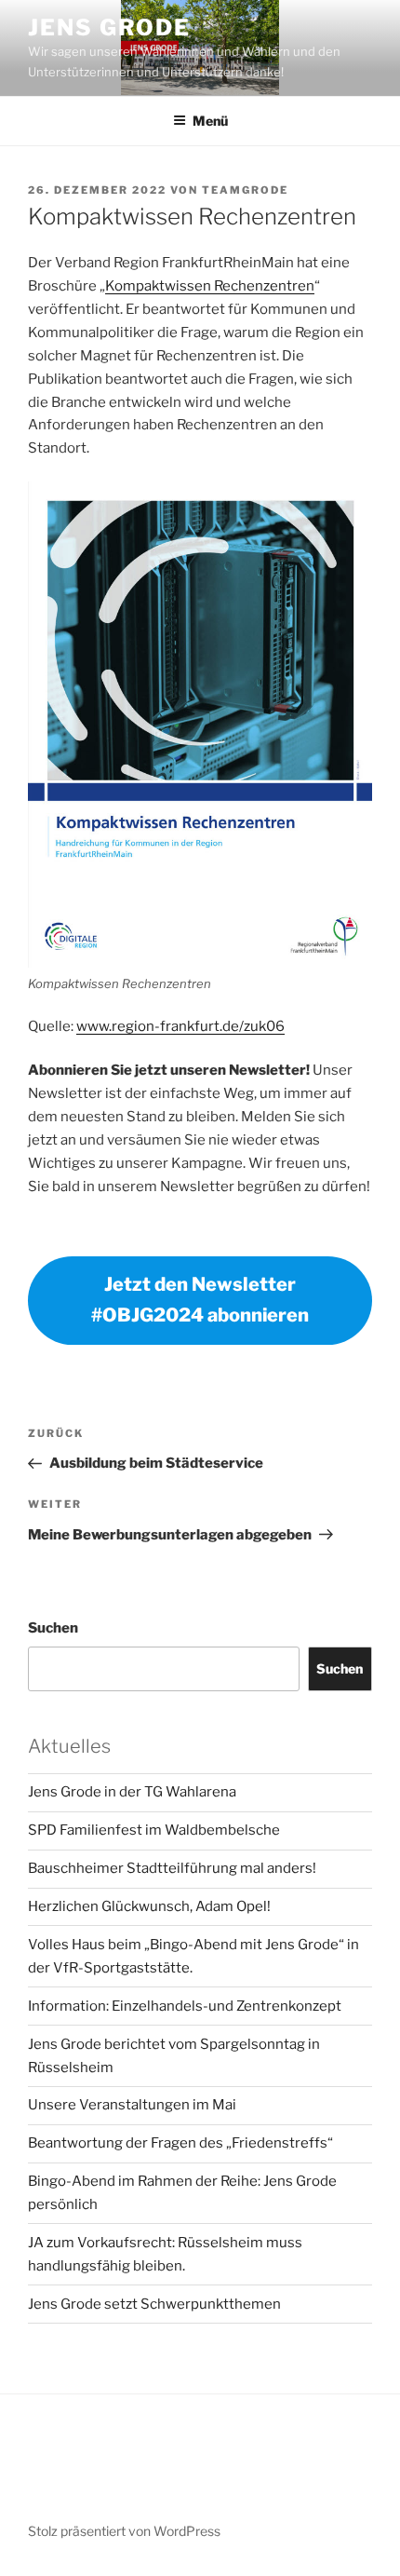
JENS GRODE (109, 27)
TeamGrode (245, 190)
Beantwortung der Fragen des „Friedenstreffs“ (180, 2143)
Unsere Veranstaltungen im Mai (132, 2105)
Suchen (53, 1628)
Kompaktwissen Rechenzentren (210, 286)
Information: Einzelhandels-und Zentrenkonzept (185, 2006)
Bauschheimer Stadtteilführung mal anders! (172, 1868)
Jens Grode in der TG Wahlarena (132, 1792)
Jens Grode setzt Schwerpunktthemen (154, 2304)
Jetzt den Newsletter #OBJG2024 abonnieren (200, 1300)
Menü (210, 121)
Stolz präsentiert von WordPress (124, 2531)
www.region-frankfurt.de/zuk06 (180, 1026)
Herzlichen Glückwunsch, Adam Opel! (149, 1906)
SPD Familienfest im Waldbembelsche (154, 1830)
